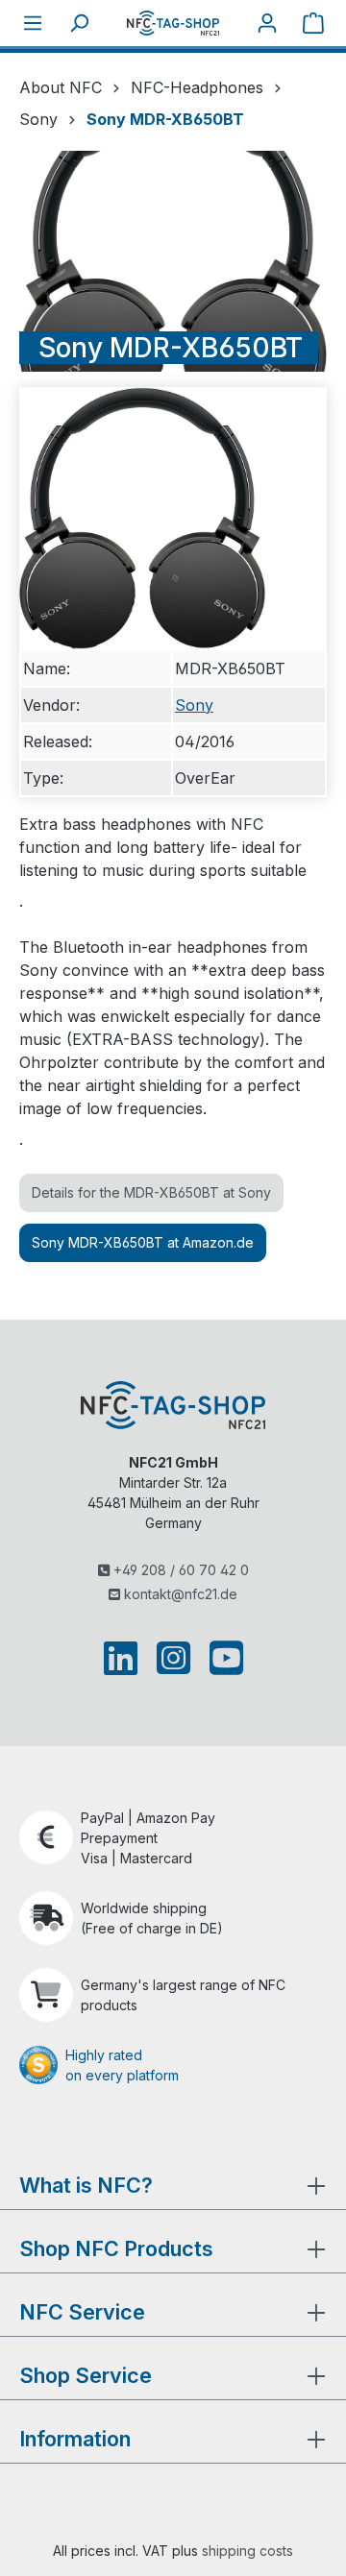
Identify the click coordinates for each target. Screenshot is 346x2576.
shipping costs (247, 2551)
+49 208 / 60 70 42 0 (179, 1570)
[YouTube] (222, 1658)
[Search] (79, 23)
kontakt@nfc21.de (179, 1594)
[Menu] (33, 23)
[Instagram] (173, 1658)
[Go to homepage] (173, 23)
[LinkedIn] (124, 1658)
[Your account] (267, 23)
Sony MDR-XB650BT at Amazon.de (143, 1242)
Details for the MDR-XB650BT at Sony (151, 1192)
